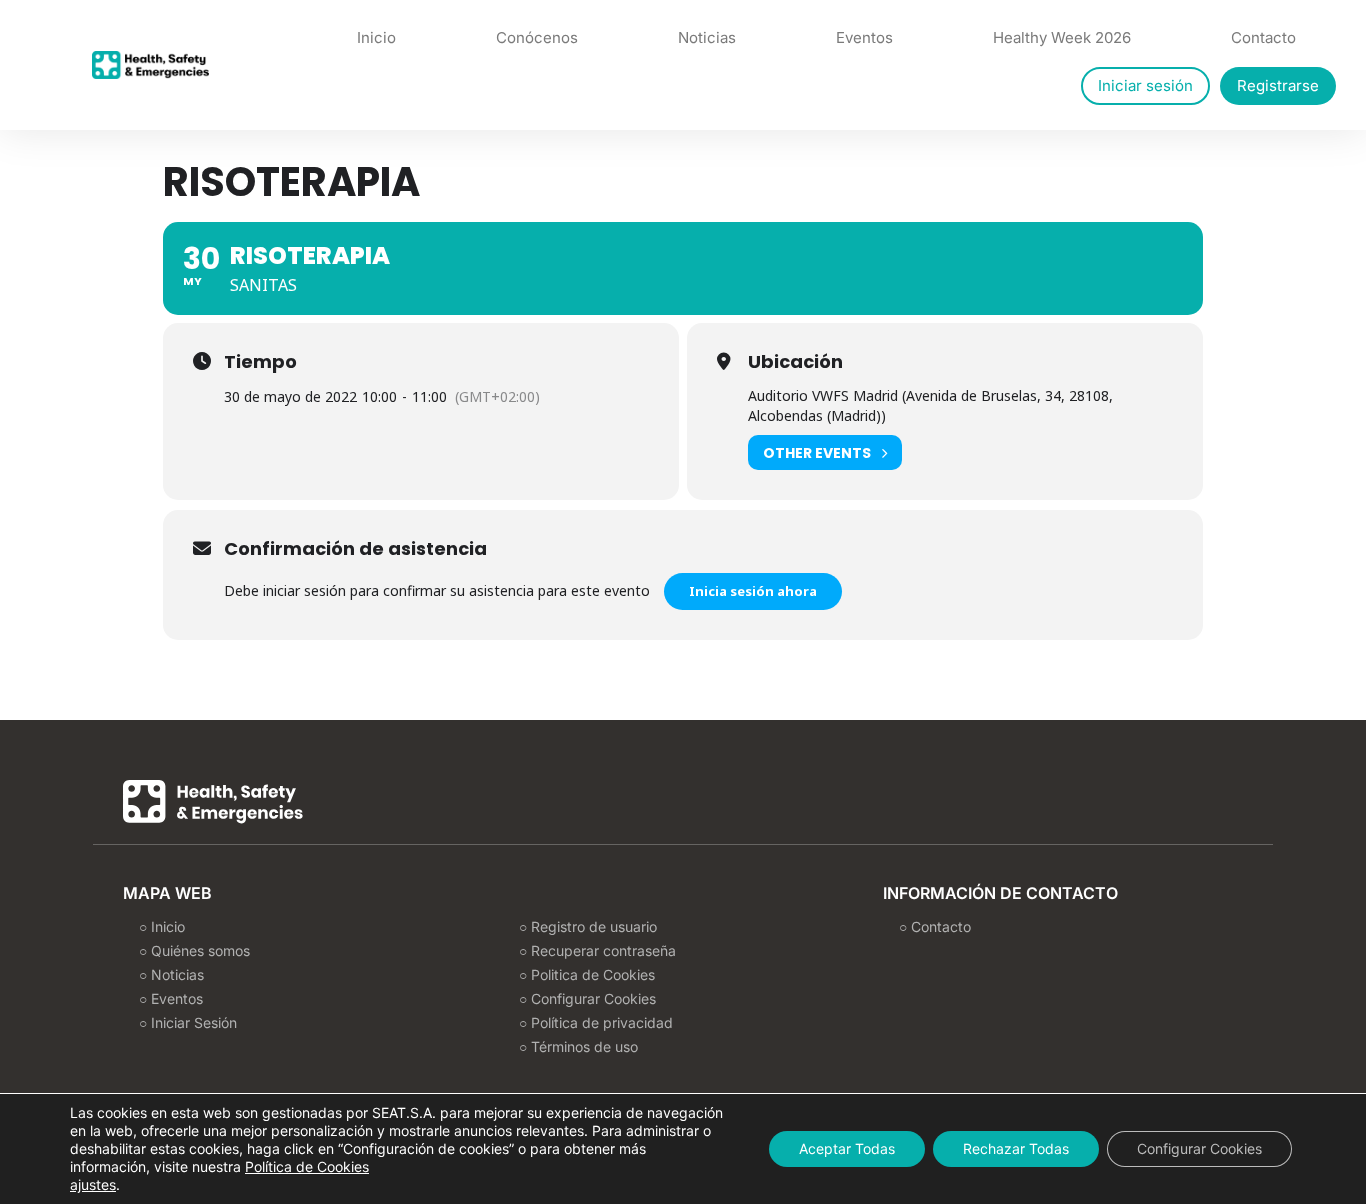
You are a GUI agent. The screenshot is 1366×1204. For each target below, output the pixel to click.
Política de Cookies (307, 1166)
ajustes (93, 1184)
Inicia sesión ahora (753, 591)
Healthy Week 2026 (1062, 37)
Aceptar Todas (847, 1148)
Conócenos (537, 37)
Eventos (864, 37)
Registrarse (1278, 85)
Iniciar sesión (1145, 85)
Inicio (376, 37)
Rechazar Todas (1016, 1148)
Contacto (1263, 37)
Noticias (707, 37)
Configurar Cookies (1199, 1148)
